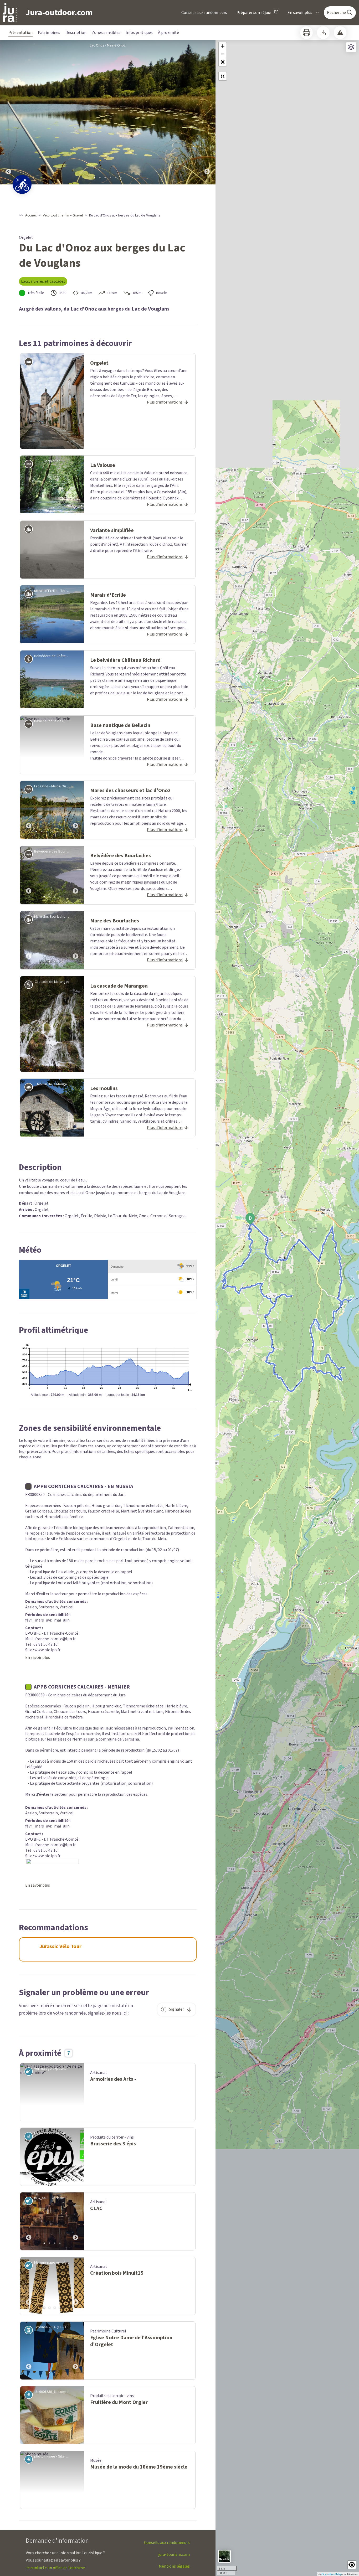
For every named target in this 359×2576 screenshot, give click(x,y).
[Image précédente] (8, 112)
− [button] (223, 54)
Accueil (31, 215)
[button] (223, 62)
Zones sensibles (106, 33)
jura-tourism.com (174, 2554)
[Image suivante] (207, 112)
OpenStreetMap (332, 2574)
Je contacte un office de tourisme (55, 2568)
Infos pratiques (139, 33)
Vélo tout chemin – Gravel (63, 215)
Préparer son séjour (254, 13)
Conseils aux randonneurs (204, 13)
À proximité (168, 33)
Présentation (20, 33)
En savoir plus (300, 13)
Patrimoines (49, 33)
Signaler (176, 2009)
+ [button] (223, 46)
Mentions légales (174, 2566)
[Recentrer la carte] (223, 76)
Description (76, 33)
